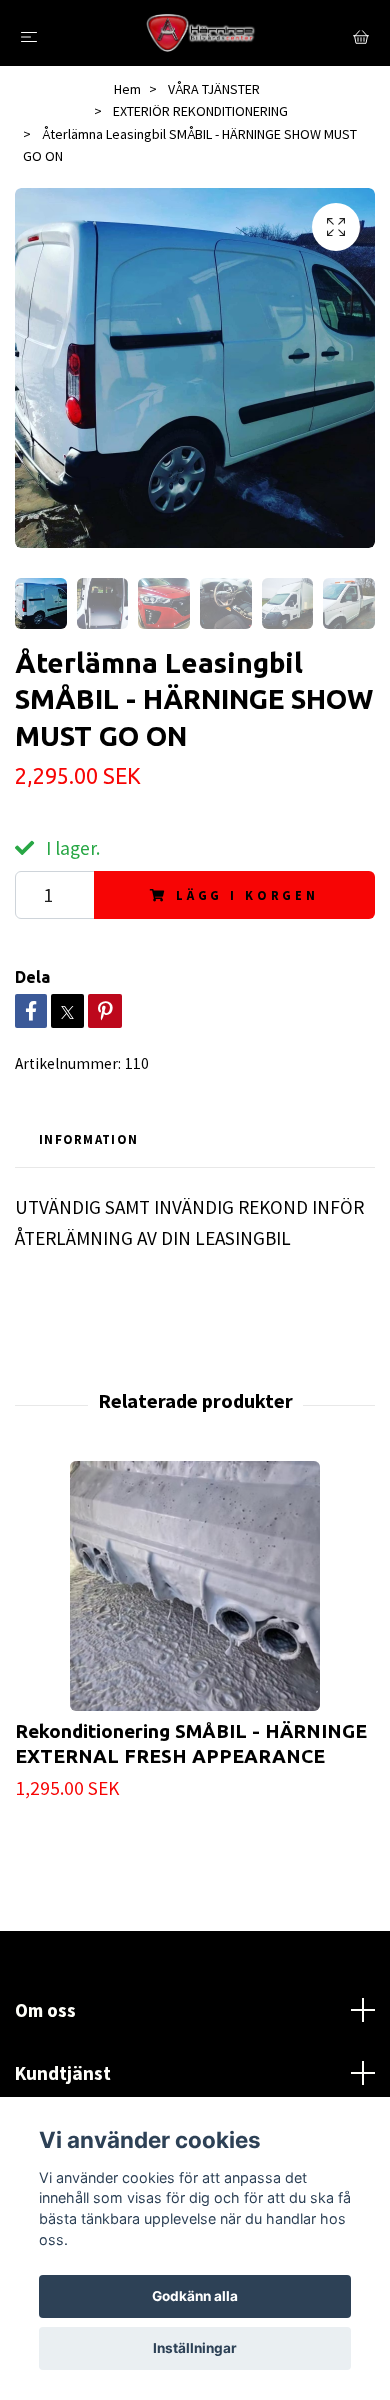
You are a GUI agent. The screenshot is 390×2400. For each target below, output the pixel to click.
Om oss (45, 2010)
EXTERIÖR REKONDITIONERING (200, 111)
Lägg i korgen (247, 895)
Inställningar (195, 2348)
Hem (127, 89)
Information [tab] (88, 1139)
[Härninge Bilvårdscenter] (198, 33)
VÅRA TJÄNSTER (214, 89)
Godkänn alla (195, 2296)
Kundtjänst (63, 2073)
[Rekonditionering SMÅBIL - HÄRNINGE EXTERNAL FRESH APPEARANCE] (195, 1586)
